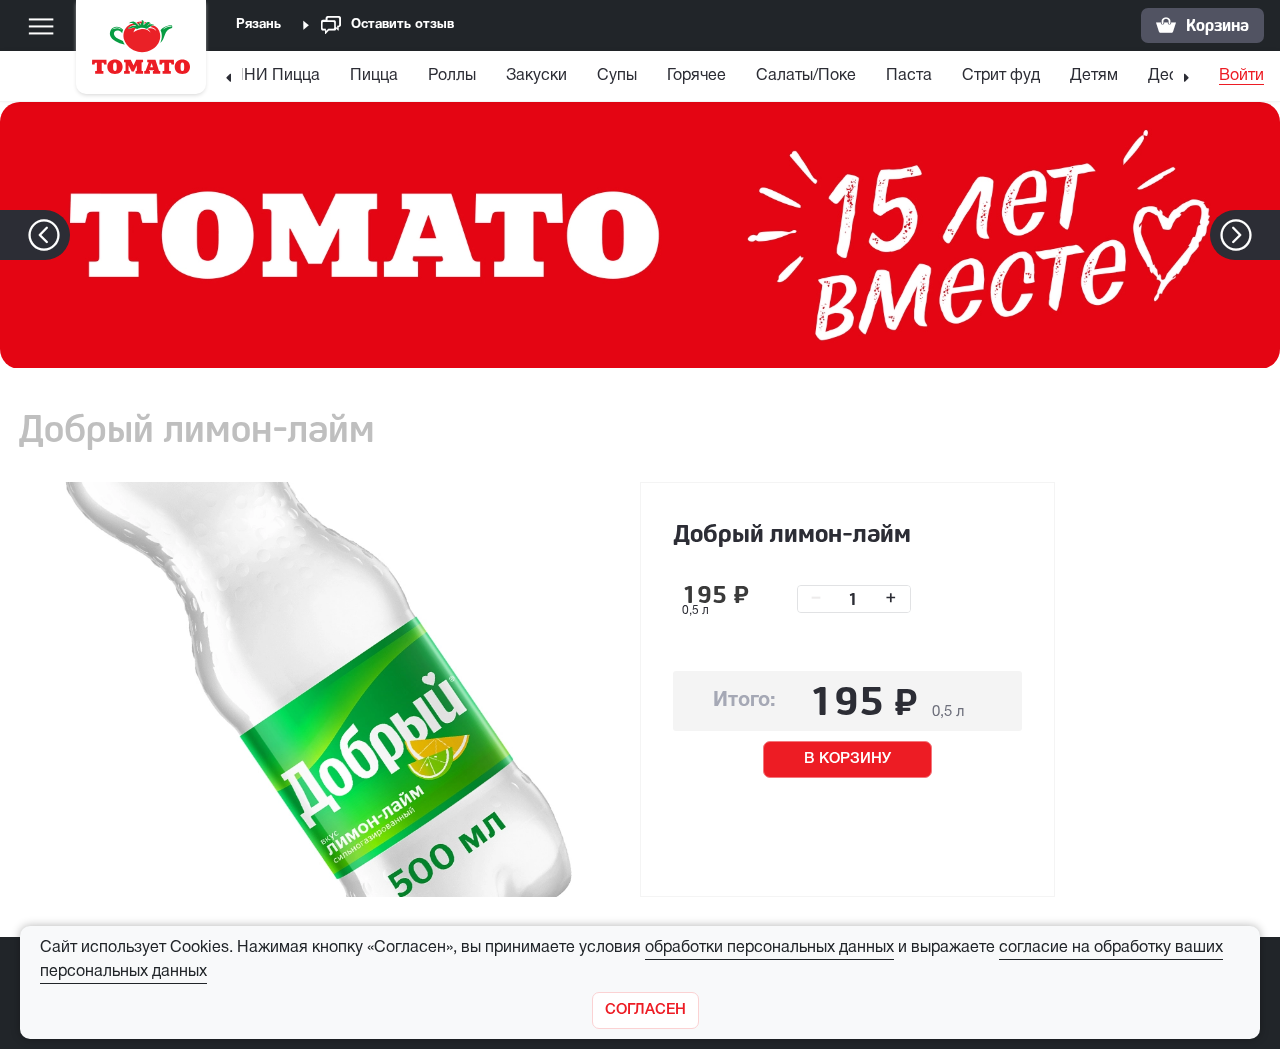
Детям (1094, 76)
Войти (1241, 76)
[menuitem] (269, 80)
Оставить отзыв (402, 25)
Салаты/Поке (806, 76)
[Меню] (41, 26)
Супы (617, 76)
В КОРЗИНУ (847, 759)
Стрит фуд (1001, 76)
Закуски (536, 76)
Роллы (452, 76)
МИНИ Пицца (269, 76)
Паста (909, 76)
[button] (1266, 235)
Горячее (696, 76)
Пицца (374, 76)
